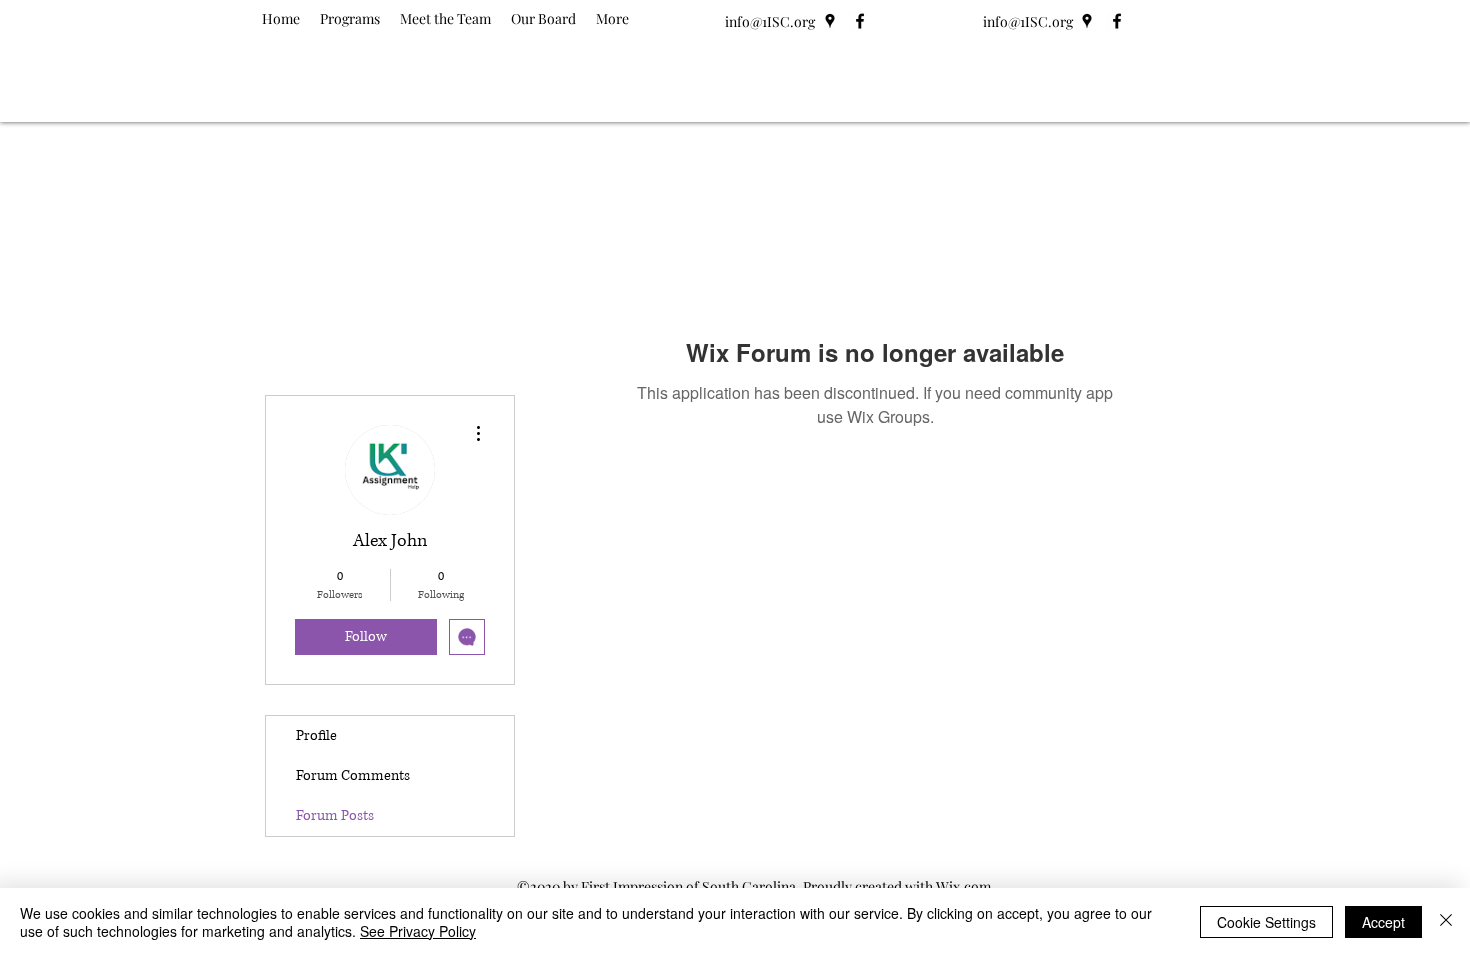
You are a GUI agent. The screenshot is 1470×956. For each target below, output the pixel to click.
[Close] (1446, 922)
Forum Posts (335, 815)
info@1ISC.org (770, 21)
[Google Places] (830, 21)
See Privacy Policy (418, 931)
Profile (316, 735)
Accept (1383, 922)
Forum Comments (353, 775)
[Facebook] (860, 21)
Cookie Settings (1266, 922)
